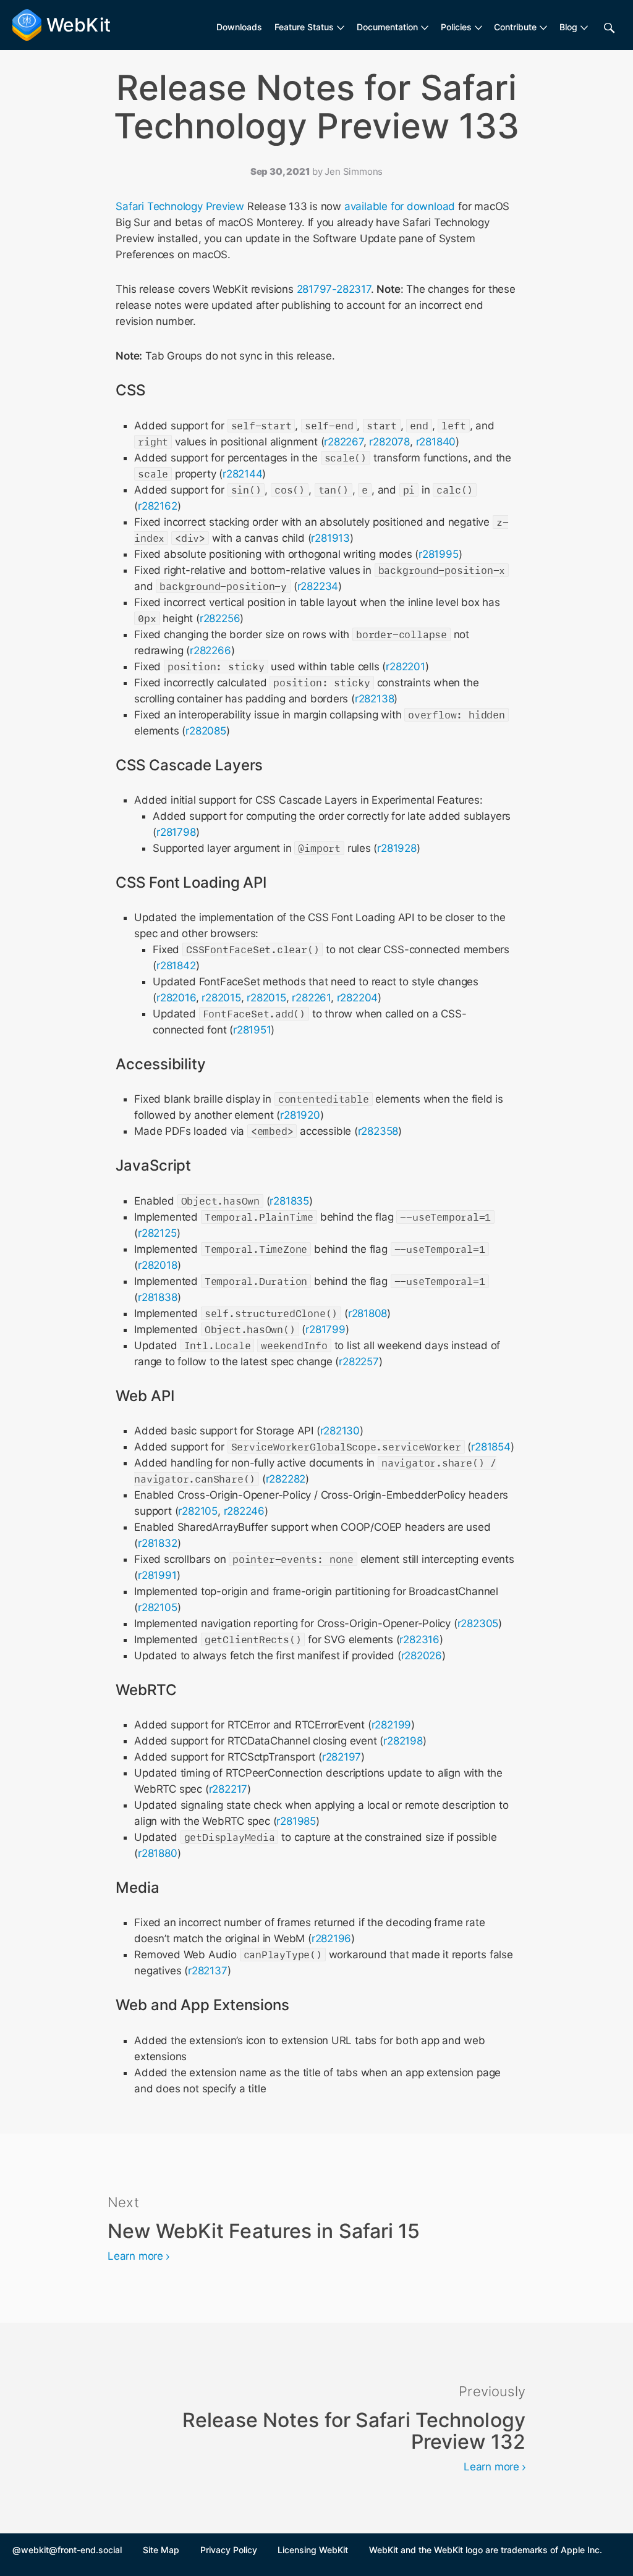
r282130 (340, 1431)
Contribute (515, 27)
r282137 (208, 1971)
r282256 (220, 618)
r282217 (228, 1789)
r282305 (478, 1623)
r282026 (422, 1656)
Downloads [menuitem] (239, 27)
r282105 (198, 1511)
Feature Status (304, 27)
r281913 (330, 538)
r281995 (439, 554)
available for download (400, 206)
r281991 (157, 1575)
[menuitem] (309, 27)
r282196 (332, 1938)
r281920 (300, 1115)
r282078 (389, 442)
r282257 (359, 1362)
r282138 (375, 699)
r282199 (392, 1725)
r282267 (344, 442)
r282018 (158, 1265)
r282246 (244, 1511)
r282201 (406, 667)
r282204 (358, 998)
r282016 (176, 998)
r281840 (436, 442)
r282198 (403, 1741)
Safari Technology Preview (180, 206)
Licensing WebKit (313, 2550)
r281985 (296, 1821)
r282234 (318, 586)
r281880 (158, 1853)
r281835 (289, 1201)
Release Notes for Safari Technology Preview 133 (316, 107)
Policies (456, 27)
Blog (568, 27)
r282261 (311, 998)
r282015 (221, 998)
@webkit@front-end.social (67, 2550)
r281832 (158, 1543)
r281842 (176, 966)
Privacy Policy (229, 2550)
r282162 (158, 506)
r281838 (158, 1297)
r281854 (491, 1447)
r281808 (368, 1313)
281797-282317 (334, 289)
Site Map (161, 2550)
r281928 (397, 848)
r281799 (325, 1329)
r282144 (243, 474)
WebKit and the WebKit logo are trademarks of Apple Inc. (486, 2550)
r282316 (419, 1639)
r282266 (210, 650)
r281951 (252, 1030)
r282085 (206, 731)
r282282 (286, 1479)
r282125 (157, 1233)
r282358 (378, 1131)
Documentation (387, 27)
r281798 (176, 832)
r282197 (342, 1757)
